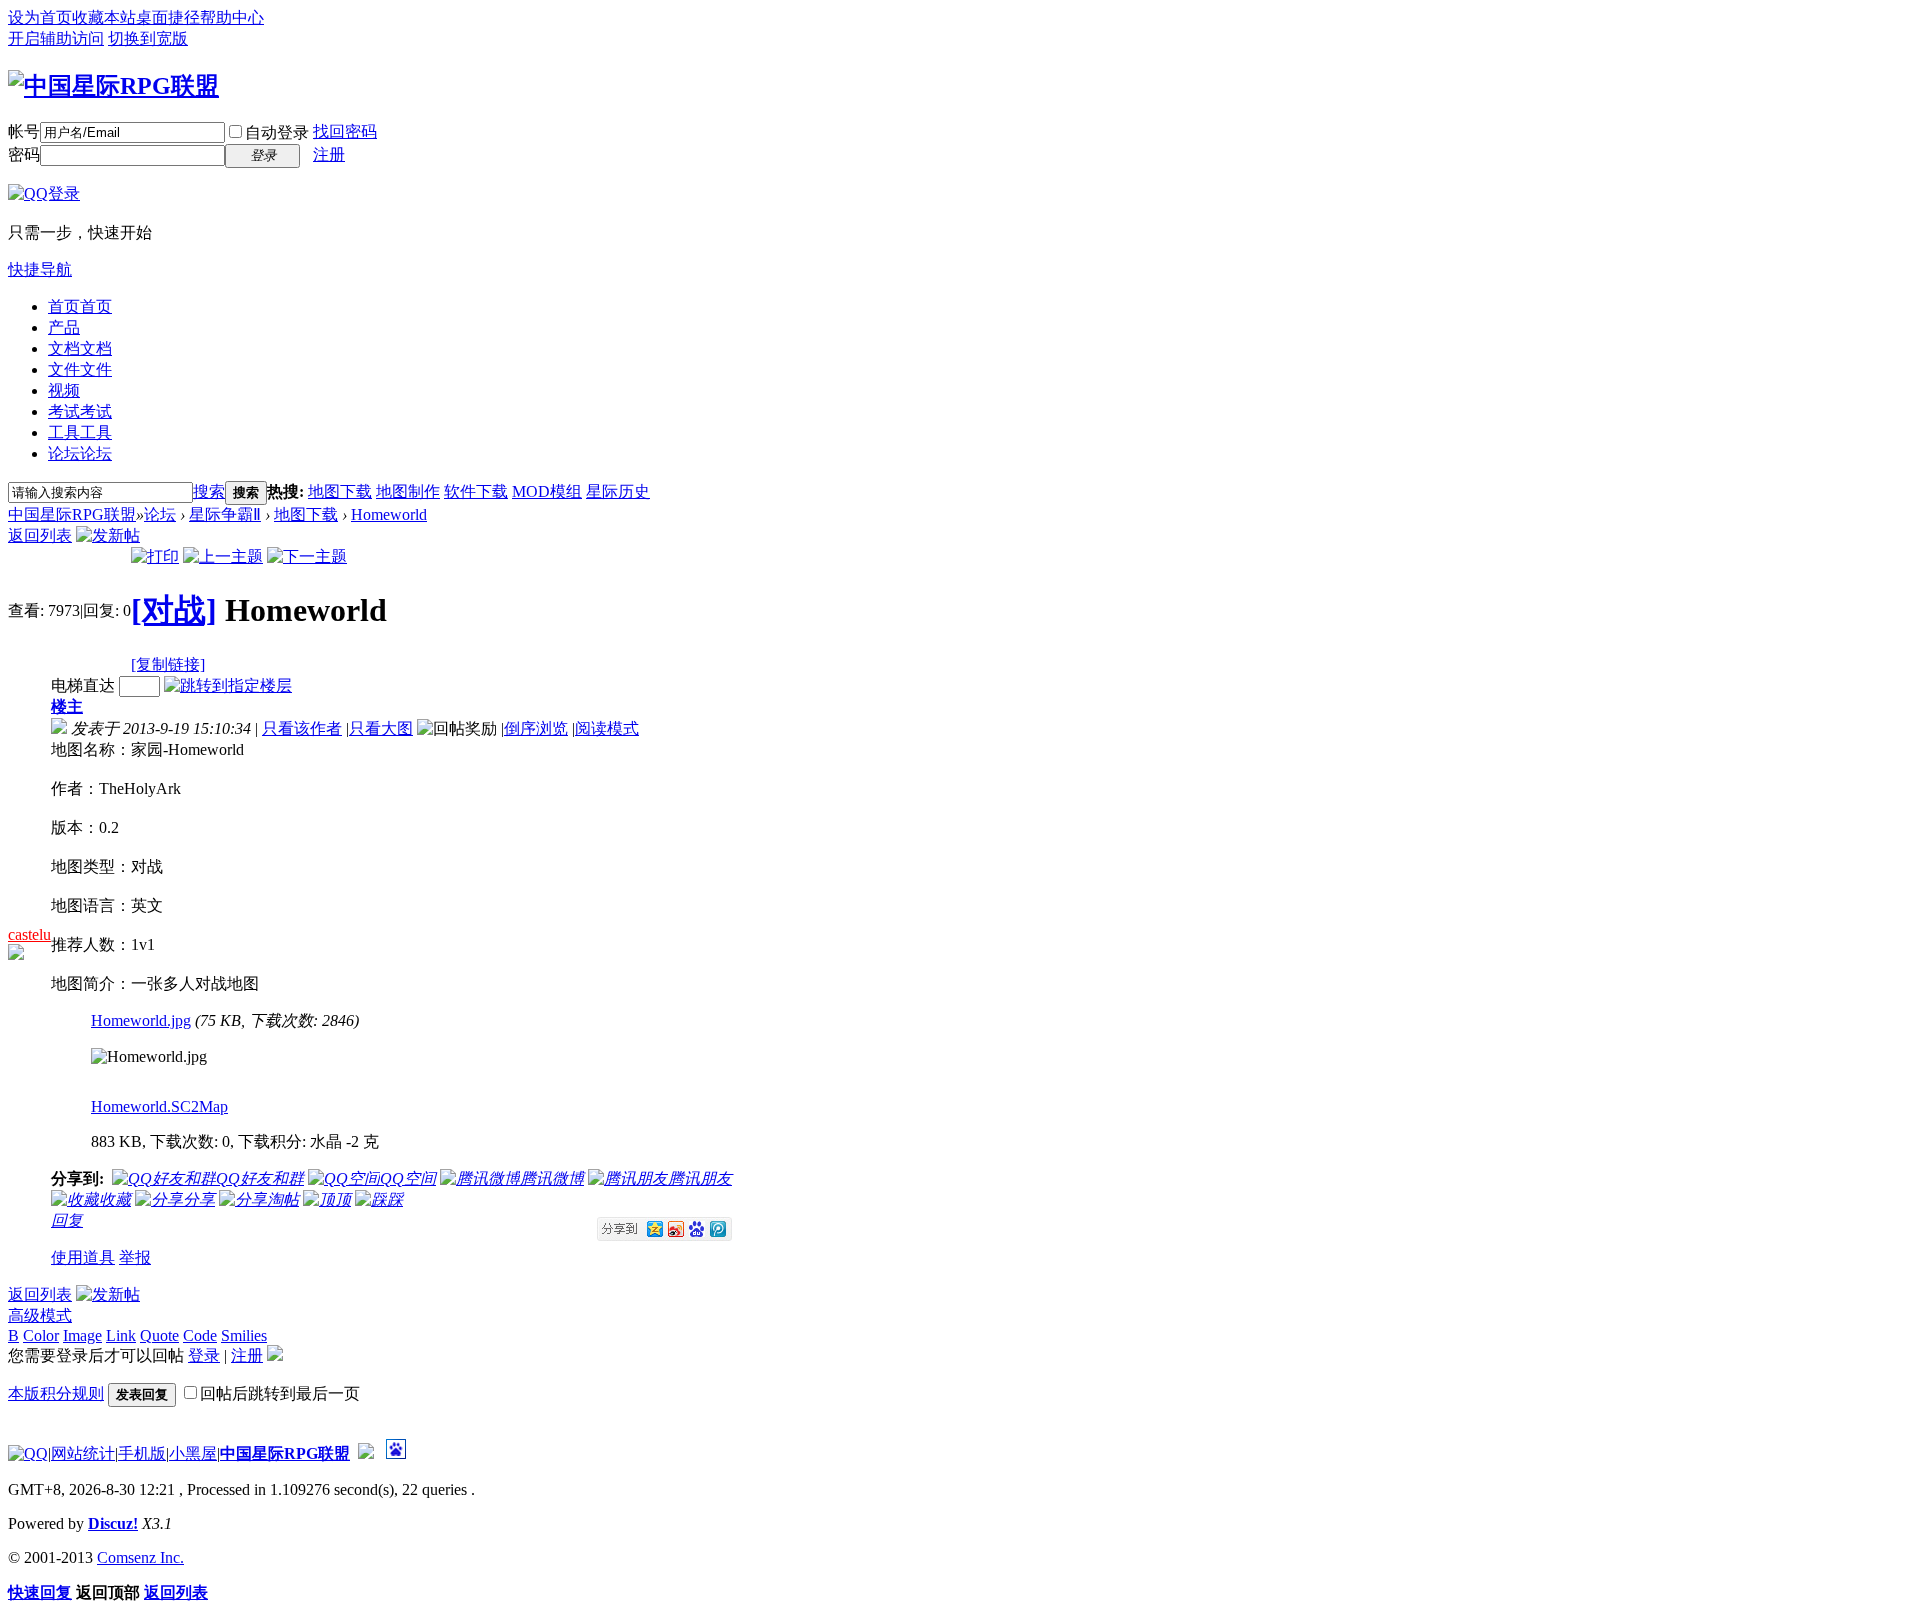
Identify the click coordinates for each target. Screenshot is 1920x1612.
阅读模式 (607, 728)
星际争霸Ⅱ (225, 514)
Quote (159, 1335)
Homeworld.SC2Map (159, 1106)
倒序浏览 (536, 728)
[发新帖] (108, 535)
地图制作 (408, 491)
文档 (80, 348)
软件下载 (476, 491)
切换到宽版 (148, 38)
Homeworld (389, 514)
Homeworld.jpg (141, 1020)
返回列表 (40, 535)
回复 (67, 1220)
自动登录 (277, 132)
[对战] (174, 610)
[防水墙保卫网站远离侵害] (366, 1453)
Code (200, 1335)
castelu (29, 934)
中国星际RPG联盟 (72, 514)
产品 (64, 327)
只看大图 (381, 728)
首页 (80, 306)
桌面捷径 (168, 17)
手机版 (142, 1453)
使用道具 (83, 1257)
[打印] (155, 556)
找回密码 (345, 131)
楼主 (67, 706)
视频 (64, 390)
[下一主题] (307, 556)
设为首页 (40, 17)
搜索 (209, 491)
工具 (80, 432)
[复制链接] (168, 664)
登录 (204, 1355)
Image (82, 1335)
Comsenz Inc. (140, 1557)
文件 (80, 369)
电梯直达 (83, 685)
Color (41, 1335)
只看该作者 (302, 728)
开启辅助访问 (56, 38)
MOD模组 (547, 491)
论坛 (80, 453)
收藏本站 (104, 17)
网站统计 (83, 1453)
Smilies (244, 1335)
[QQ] (28, 1453)
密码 (24, 154)
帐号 (24, 131)
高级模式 (40, 1315)
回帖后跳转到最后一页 (280, 1393)
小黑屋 (193, 1453)
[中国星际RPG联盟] (113, 86)
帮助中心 (232, 17)
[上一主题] (223, 556)
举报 (135, 1257)
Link (121, 1335)
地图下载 (340, 491)
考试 (80, 411)
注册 (329, 154)
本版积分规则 (56, 1393)
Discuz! (113, 1523)
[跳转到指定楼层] (228, 685)
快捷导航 (40, 269)
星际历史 (618, 491)
